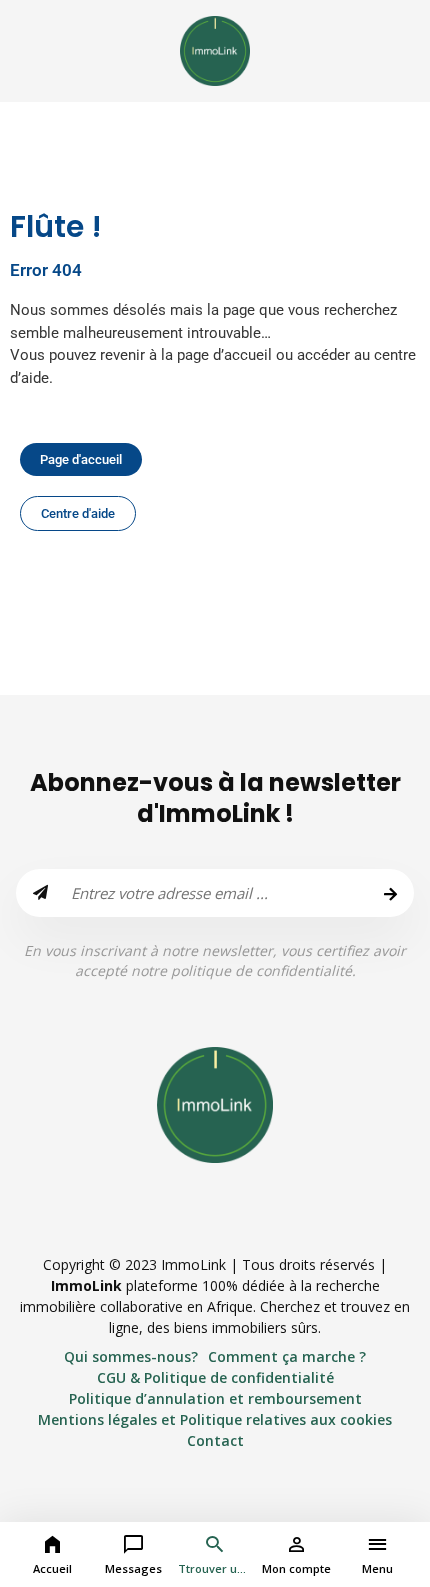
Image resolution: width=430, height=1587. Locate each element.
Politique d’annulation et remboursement (215, 1398)
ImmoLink (86, 1285)
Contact (215, 1440)
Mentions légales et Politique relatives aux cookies (215, 1419)
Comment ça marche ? (287, 1356)
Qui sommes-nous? (131, 1356)
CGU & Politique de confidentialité (215, 1377)
